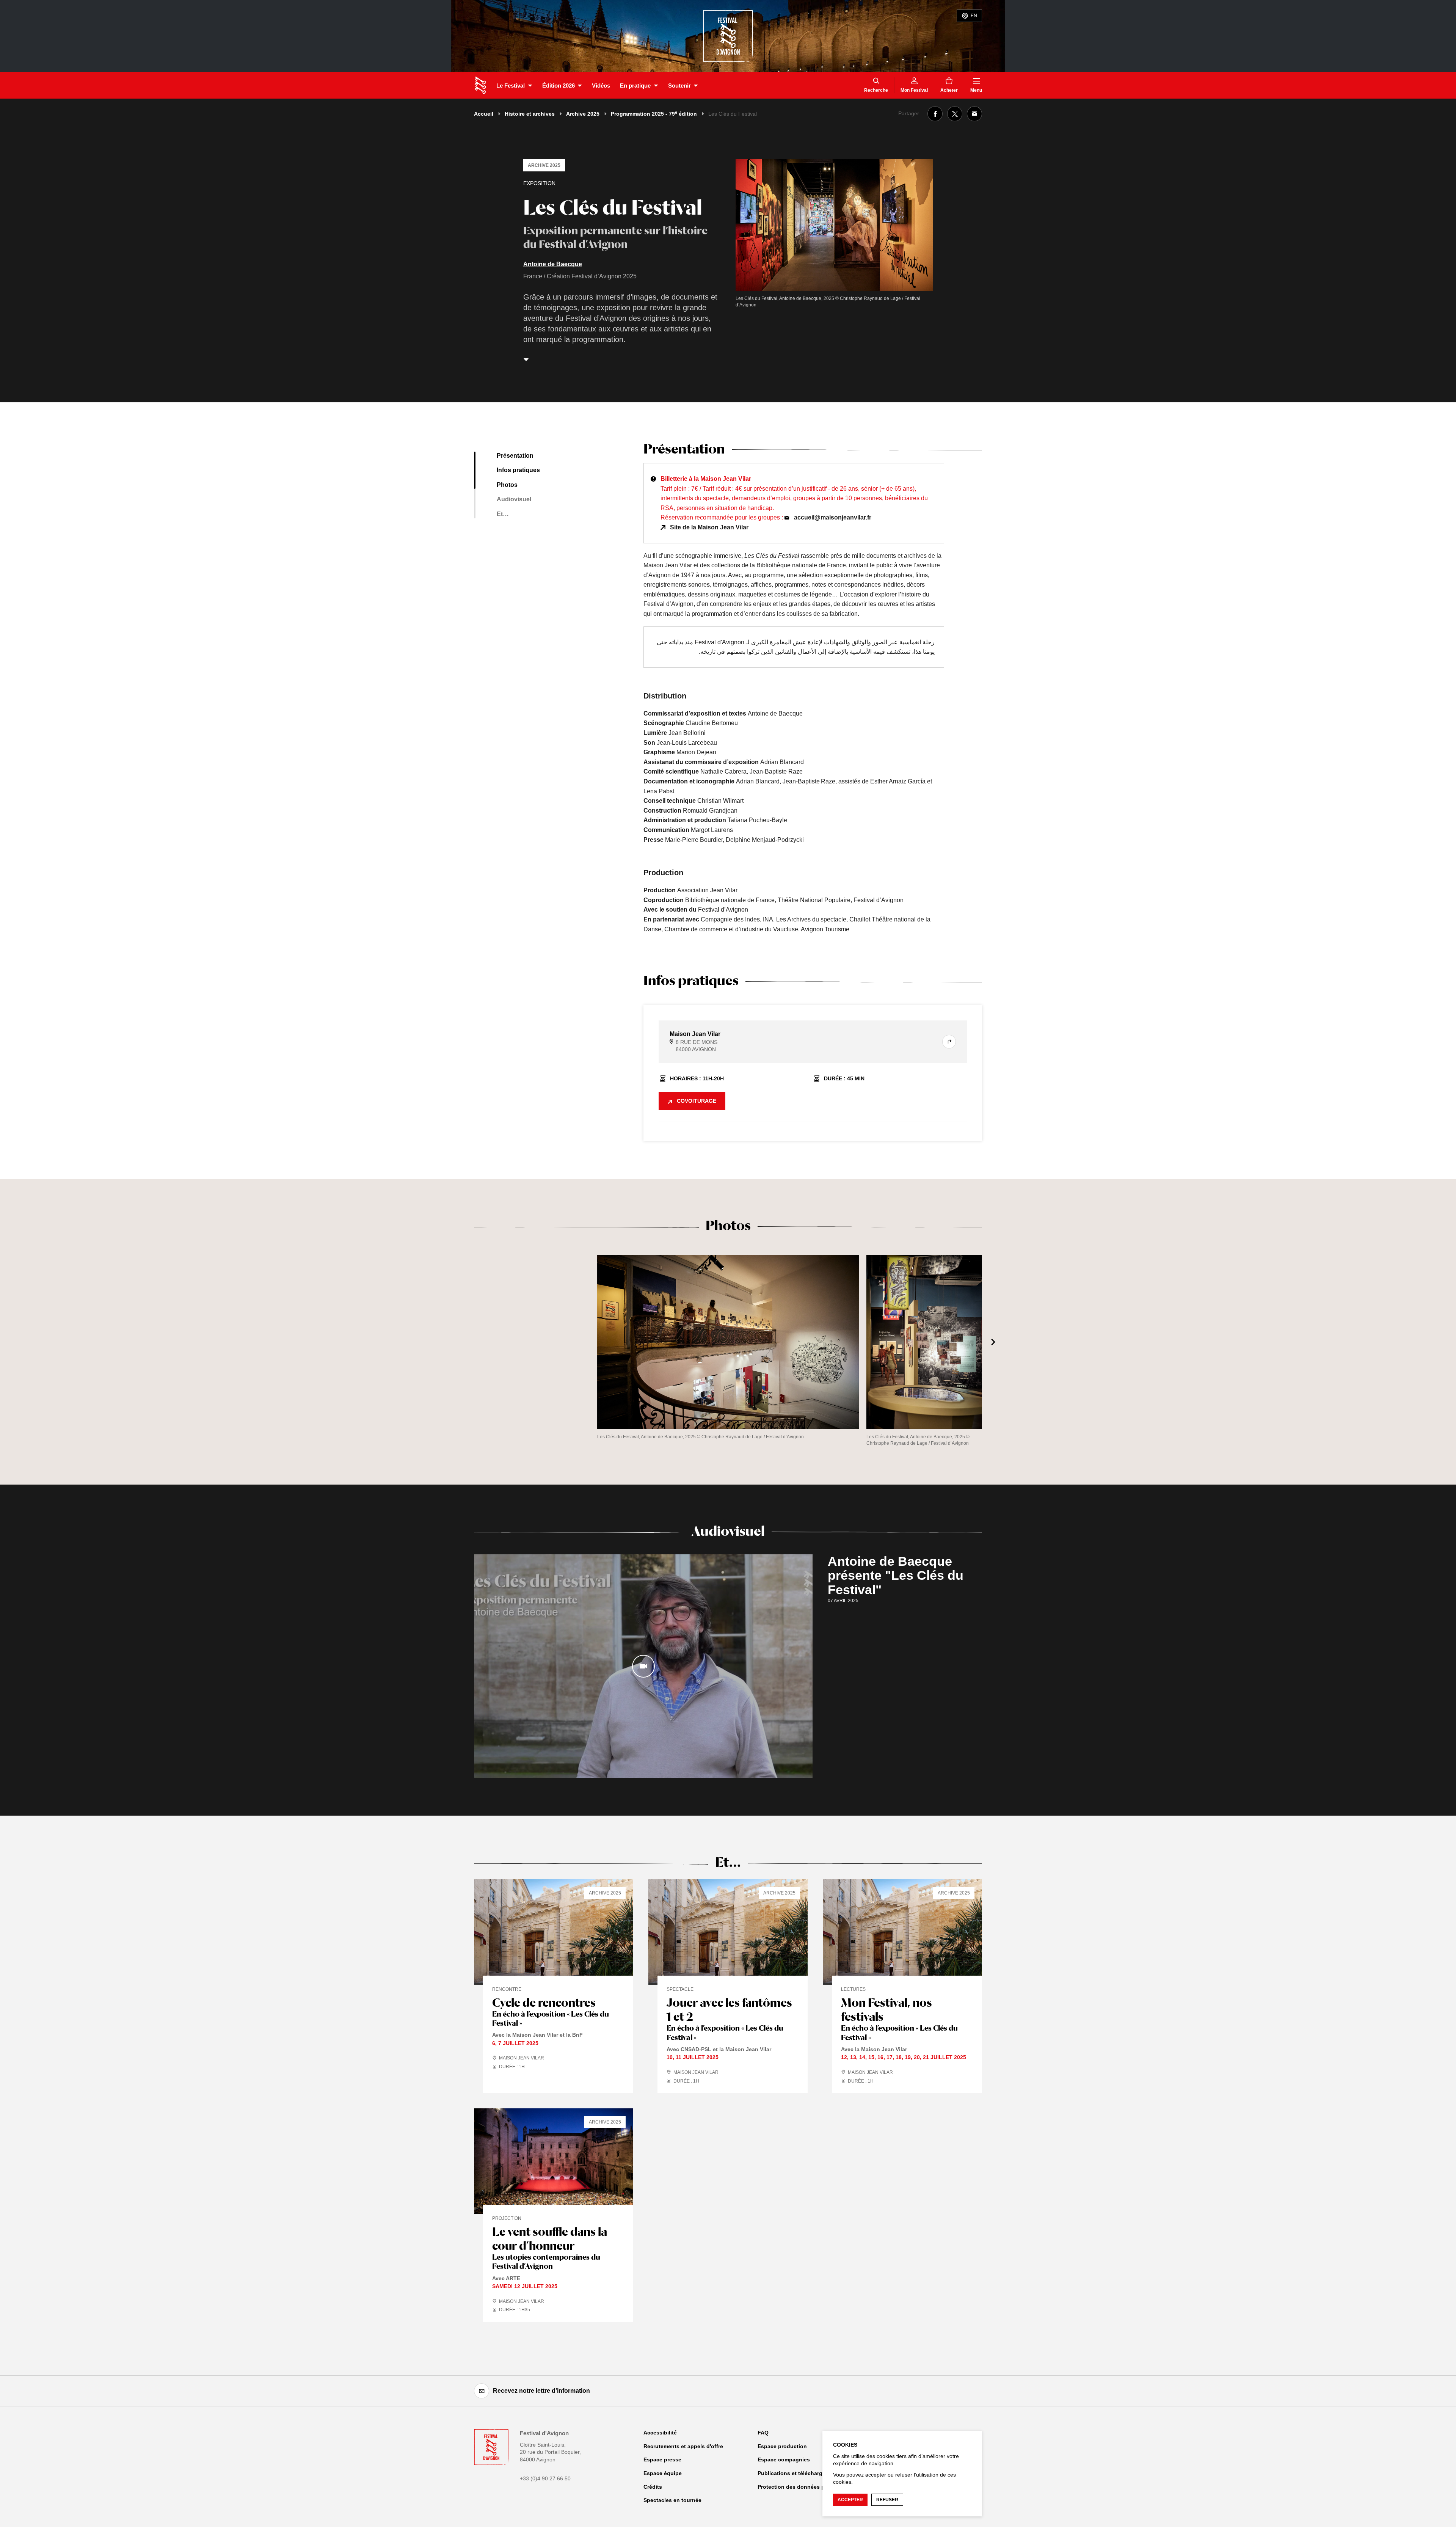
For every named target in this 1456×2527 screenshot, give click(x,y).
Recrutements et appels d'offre (683, 2446)
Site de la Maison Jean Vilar (709, 527)
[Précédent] (463, 1342)
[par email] (974, 114)
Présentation (515, 456)
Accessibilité (660, 2433)
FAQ (763, 2433)
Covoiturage (697, 1101)
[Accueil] (480, 85)
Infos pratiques (518, 470)
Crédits (653, 2487)
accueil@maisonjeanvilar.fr (833, 517)
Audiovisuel (514, 499)
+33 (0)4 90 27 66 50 (545, 2478)
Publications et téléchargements (799, 2473)
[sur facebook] (935, 114)
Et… (503, 514)
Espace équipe (663, 2473)
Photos (507, 485)
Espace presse (662, 2460)
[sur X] (955, 114)
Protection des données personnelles (806, 2487)
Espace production (782, 2446)
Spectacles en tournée (672, 2500)
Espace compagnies (784, 2460)
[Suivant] (993, 1342)
